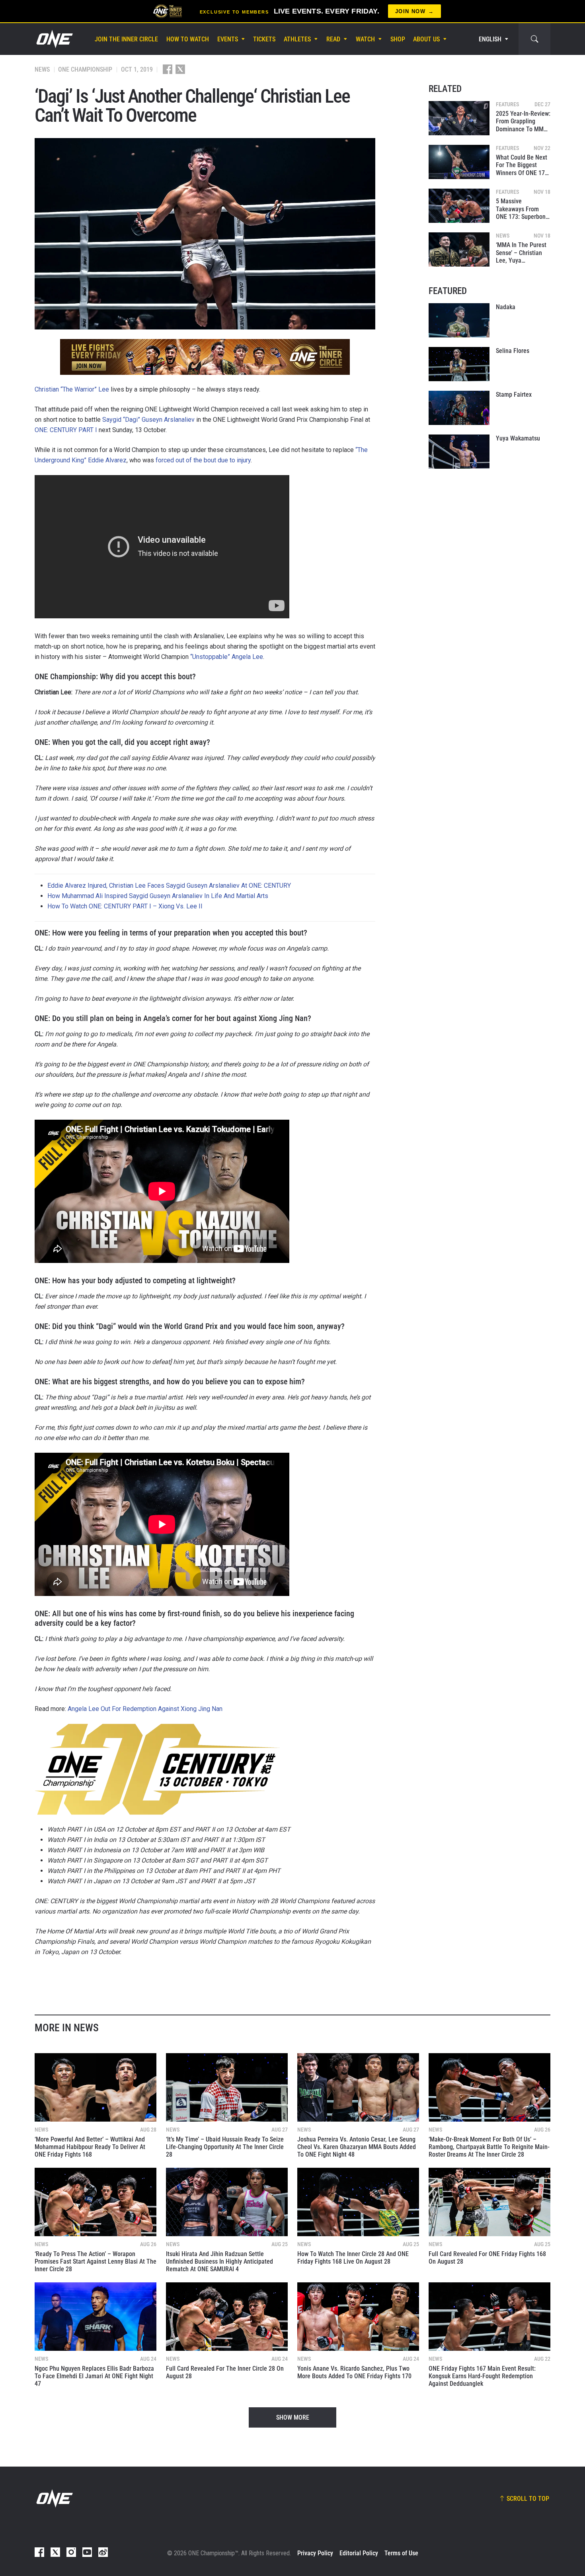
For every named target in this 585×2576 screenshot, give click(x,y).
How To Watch (188, 39)
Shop (398, 39)
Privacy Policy (315, 2553)
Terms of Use (401, 2553)
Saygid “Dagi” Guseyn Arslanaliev (148, 420)
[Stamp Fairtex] (459, 408)
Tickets (264, 39)
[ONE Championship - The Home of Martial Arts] (54, 39)
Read (333, 39)
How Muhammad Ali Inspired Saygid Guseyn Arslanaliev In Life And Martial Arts (158, 896)
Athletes (297, 39)
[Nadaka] (459, 320)
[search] (534, 39)
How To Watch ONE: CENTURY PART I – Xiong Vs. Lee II (125, 906)
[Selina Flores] (459, 364)
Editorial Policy (359, 2553)
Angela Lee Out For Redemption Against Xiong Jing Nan (145, 1709)
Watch (365, 39)
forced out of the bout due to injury (203, 460)
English (490, 39)
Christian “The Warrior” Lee (72, 389)
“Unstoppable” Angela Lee (227, 657)
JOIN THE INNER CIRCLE (126, 39)
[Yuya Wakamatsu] (459, 452)
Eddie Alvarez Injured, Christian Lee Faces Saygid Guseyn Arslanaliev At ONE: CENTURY (169, 886)
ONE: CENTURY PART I (66, 430)
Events (228, 39)
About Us (426, 39)
